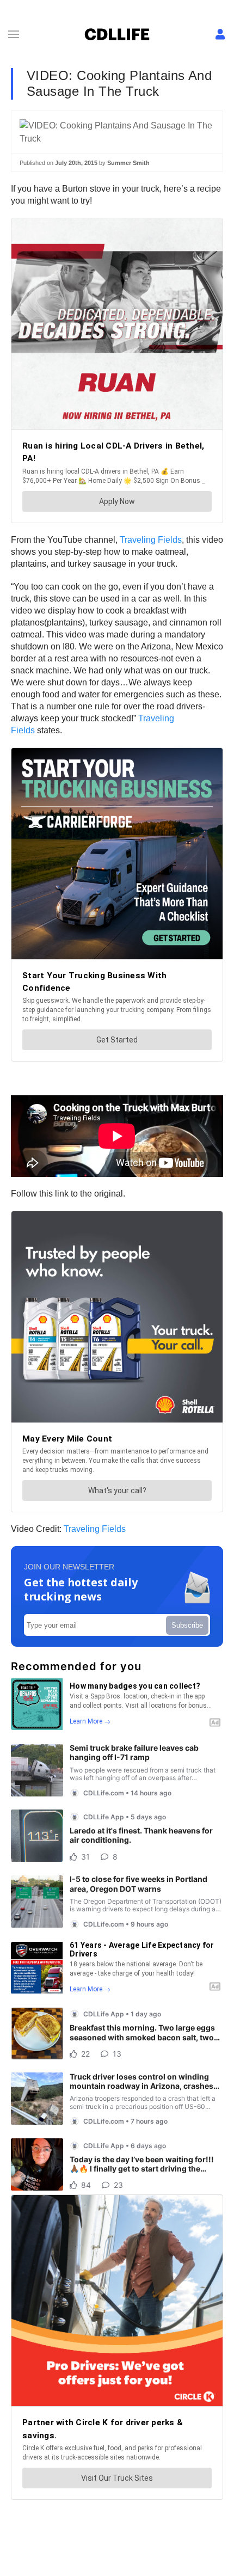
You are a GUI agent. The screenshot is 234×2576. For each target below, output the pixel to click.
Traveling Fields (151, 540)
